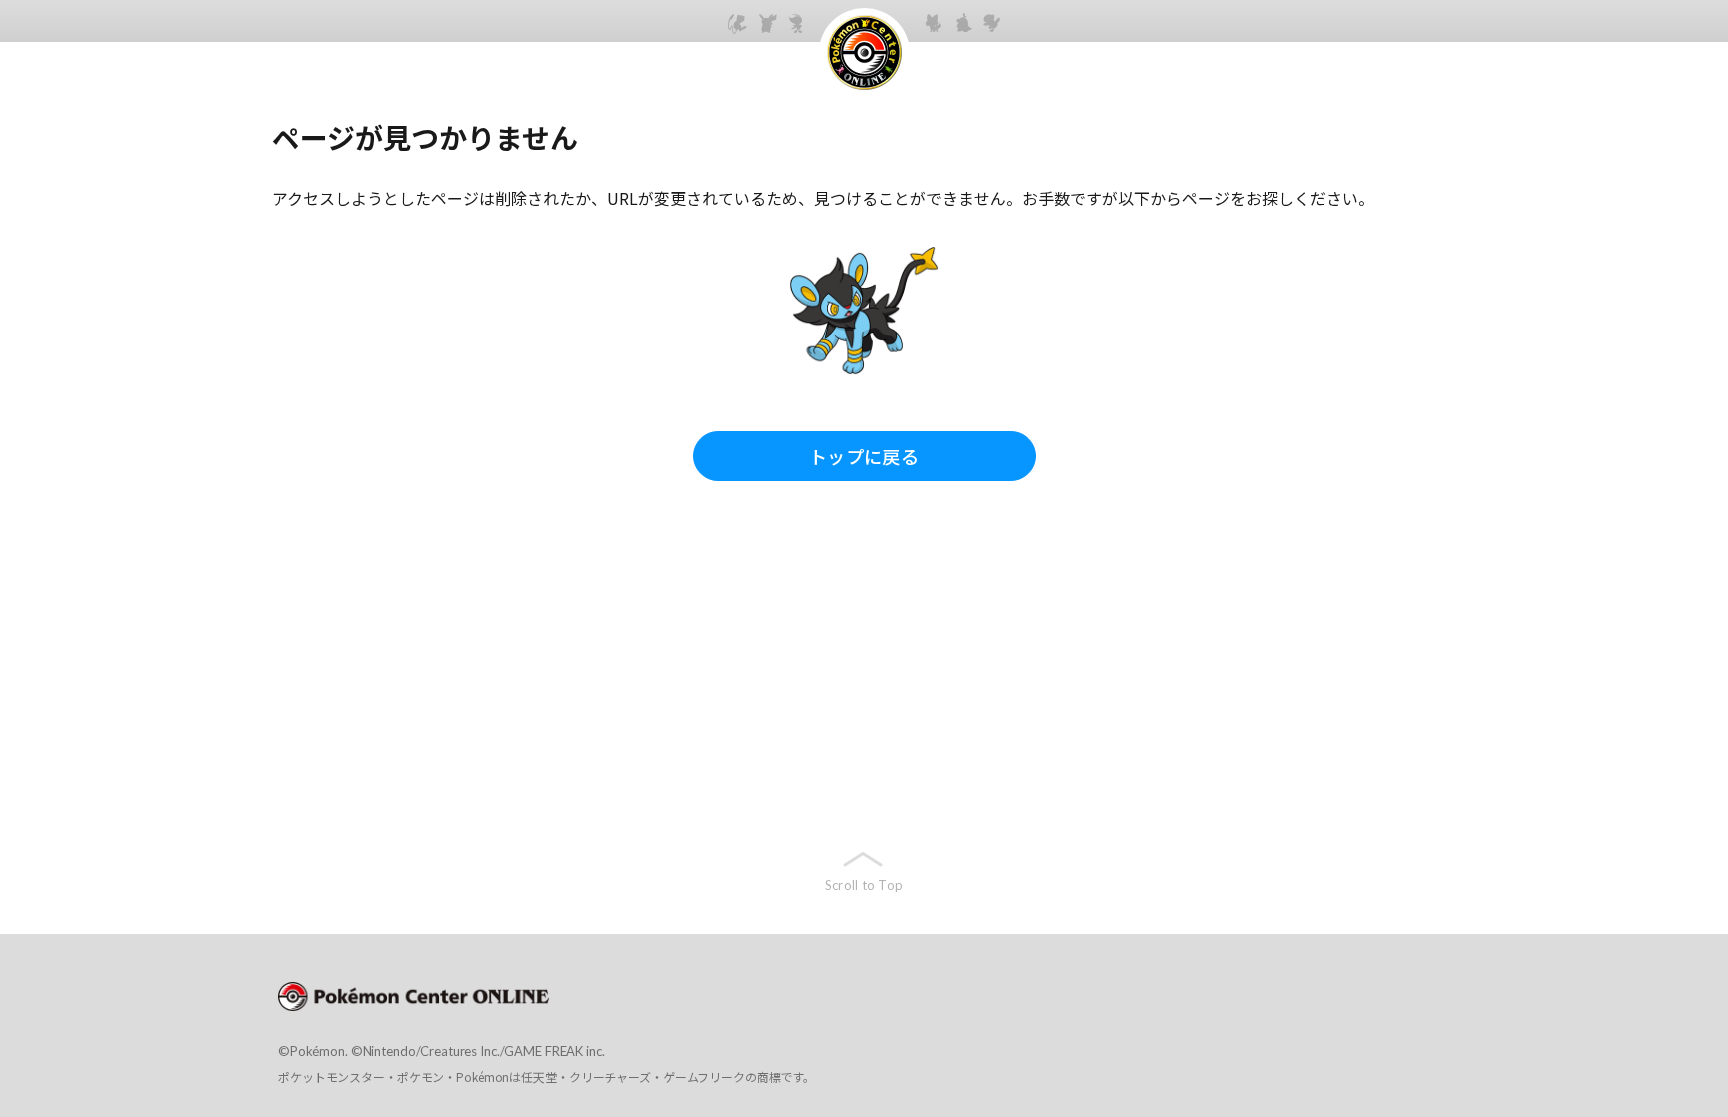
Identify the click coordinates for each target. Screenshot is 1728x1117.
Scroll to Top (864, 885)
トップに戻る (864, 456)
